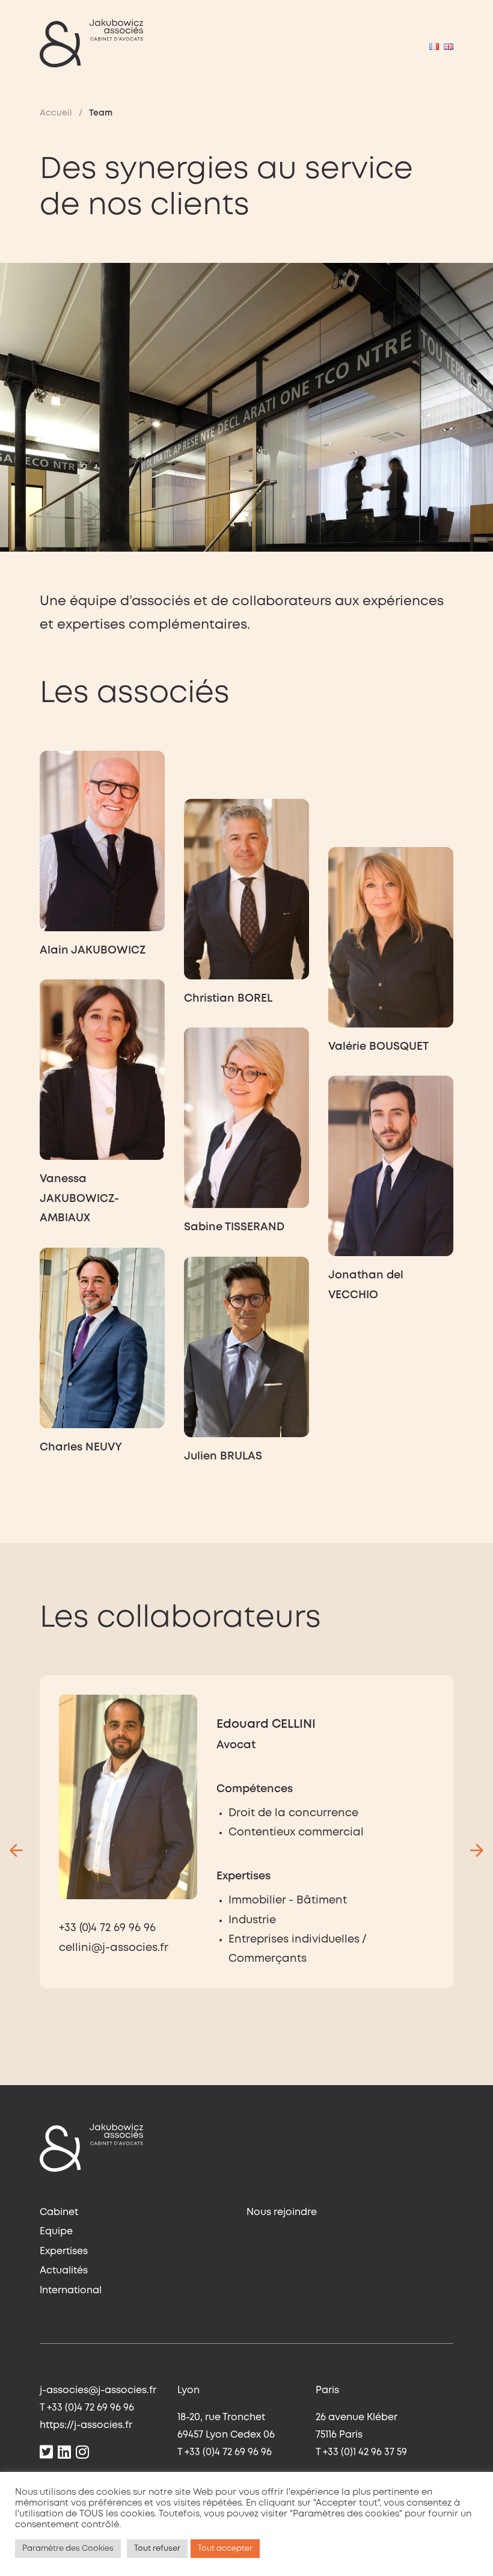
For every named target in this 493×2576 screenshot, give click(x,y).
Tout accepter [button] (225, 2549)
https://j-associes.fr (86, 2425)
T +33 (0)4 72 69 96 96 (87, 2408)
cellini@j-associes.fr (114, 1948)
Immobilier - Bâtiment (288, 1900)
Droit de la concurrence (293, 1813)
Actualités (64, 2271)
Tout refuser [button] (157, 2549)
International (71, 2291)
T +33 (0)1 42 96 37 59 (361, 2452)
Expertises (64, 2251)
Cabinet (59, 2212)
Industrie (252, 1920)
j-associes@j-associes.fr (98, 2390)
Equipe (56, 2232)
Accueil (56, 113)
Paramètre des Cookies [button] (68, 2549)
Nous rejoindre (282, 2212)
